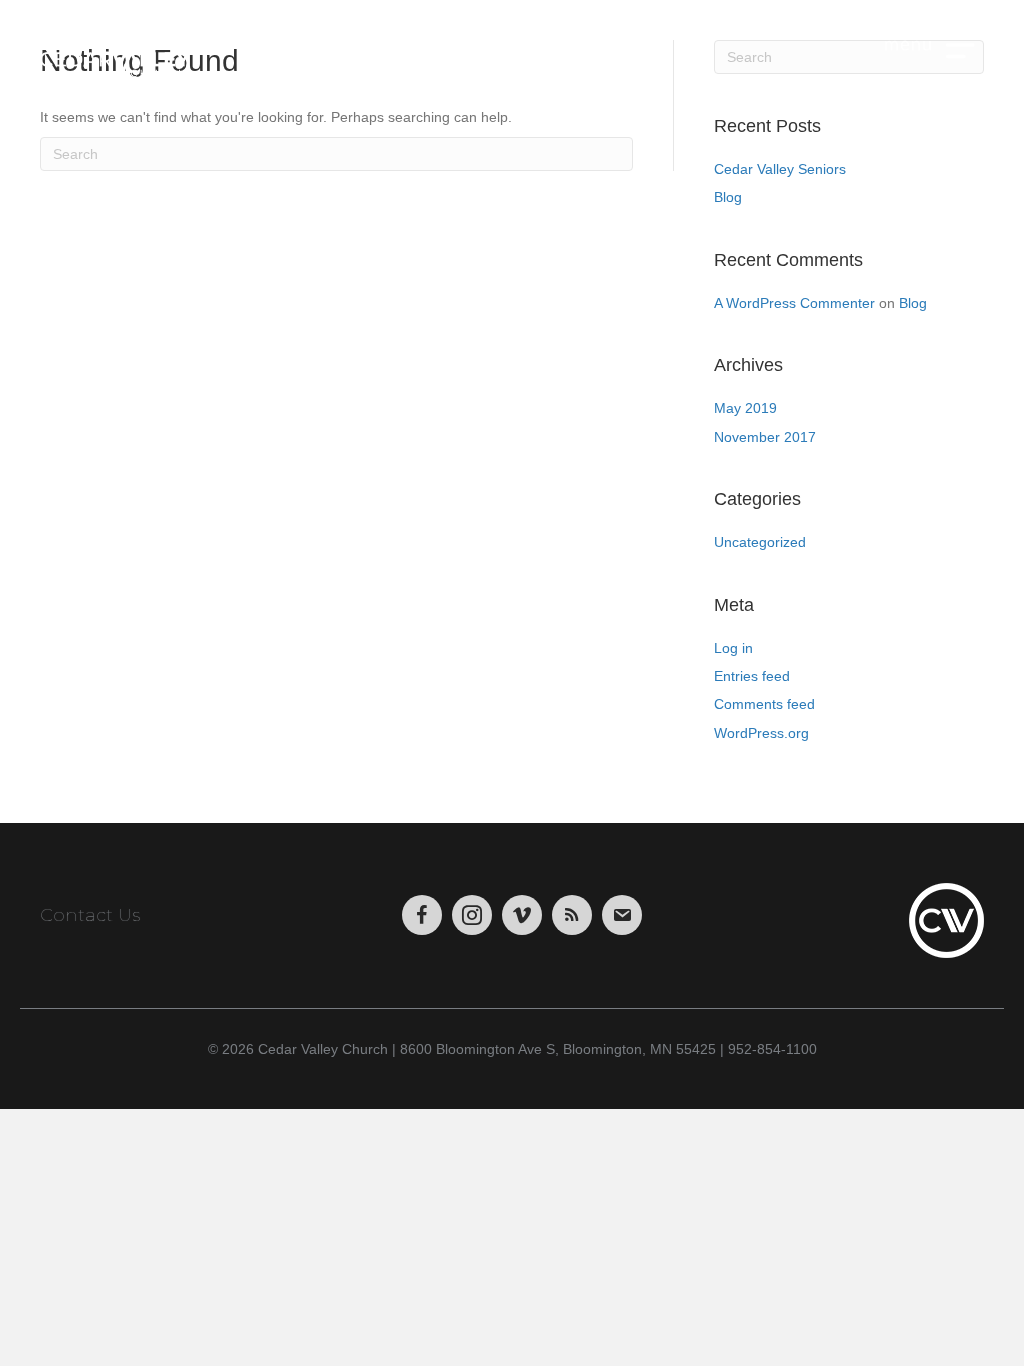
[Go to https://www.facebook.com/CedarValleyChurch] (422, 915)
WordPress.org (761, 733)
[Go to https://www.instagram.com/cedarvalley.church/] (472, 915)
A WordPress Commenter (794, 303)
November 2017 (765, 437)
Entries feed (752, 676)
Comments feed (764, 704)
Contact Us (90, 915)
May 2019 (745, 408)
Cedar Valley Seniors (780, 169)
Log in (733, 648)
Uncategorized (760, 542)
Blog (728, 197)
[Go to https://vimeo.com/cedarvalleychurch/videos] (522, 915)
